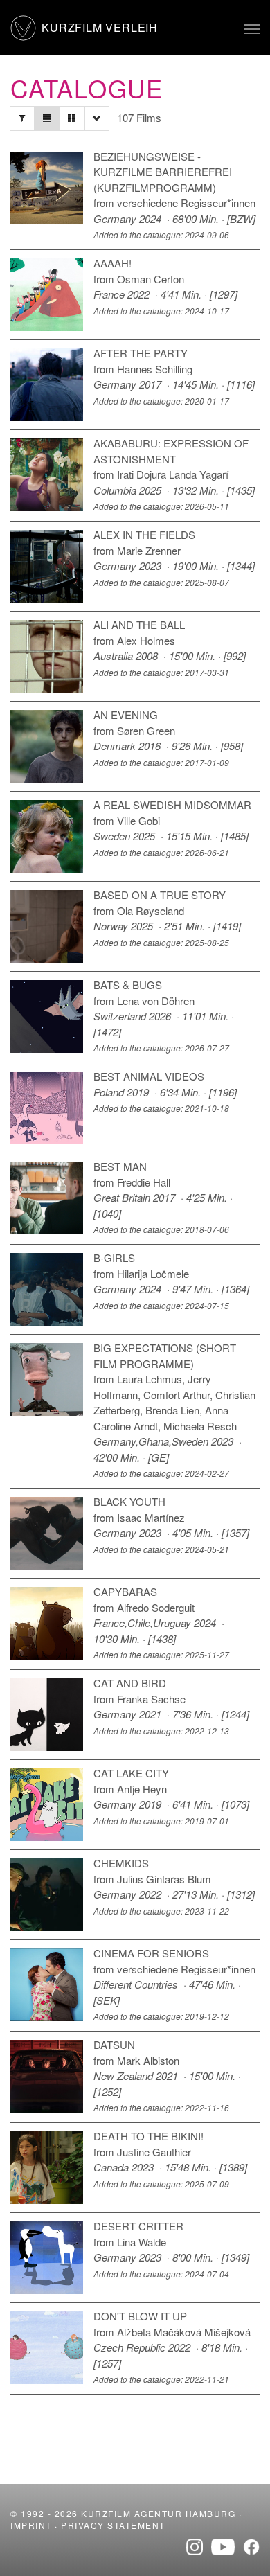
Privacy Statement (113, 2525)
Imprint (31, 2525)
